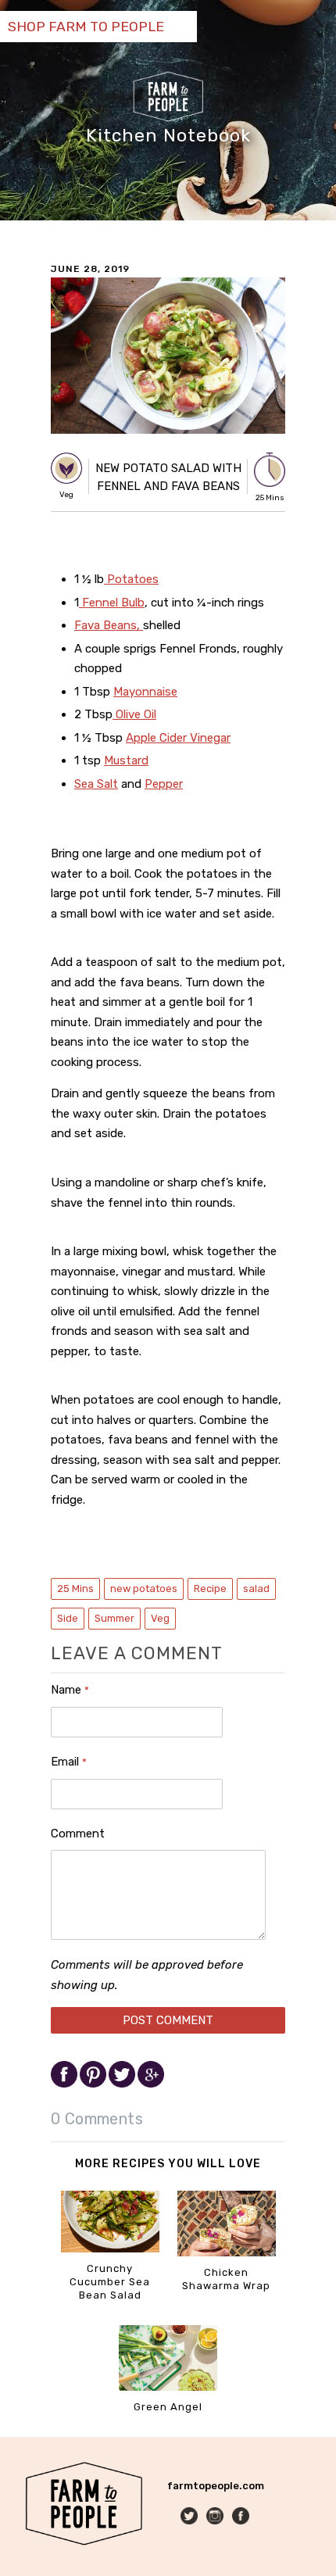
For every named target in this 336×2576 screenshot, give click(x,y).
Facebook (242, 2517)
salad (256, 1589)
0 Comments (97, 2119)
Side (68, 1618)
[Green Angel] (168, 2387)
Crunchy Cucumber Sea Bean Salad (110, 2282)
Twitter (190, 2517)
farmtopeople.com (216, 2486)
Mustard (126, 760)
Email (69, 1762)
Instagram (216, 2517)
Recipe (210, 1589)
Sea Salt (96, 784)
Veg (160, 1618)
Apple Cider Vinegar (178, 738)
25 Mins (75, 1589)
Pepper (164, 784)
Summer (114, 1618)
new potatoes (144, 1589)
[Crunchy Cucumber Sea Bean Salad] (110, 2249)
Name (70, 1690)
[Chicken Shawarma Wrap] (227, 2253)
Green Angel (168, 2407)
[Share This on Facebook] (65, 2084)
